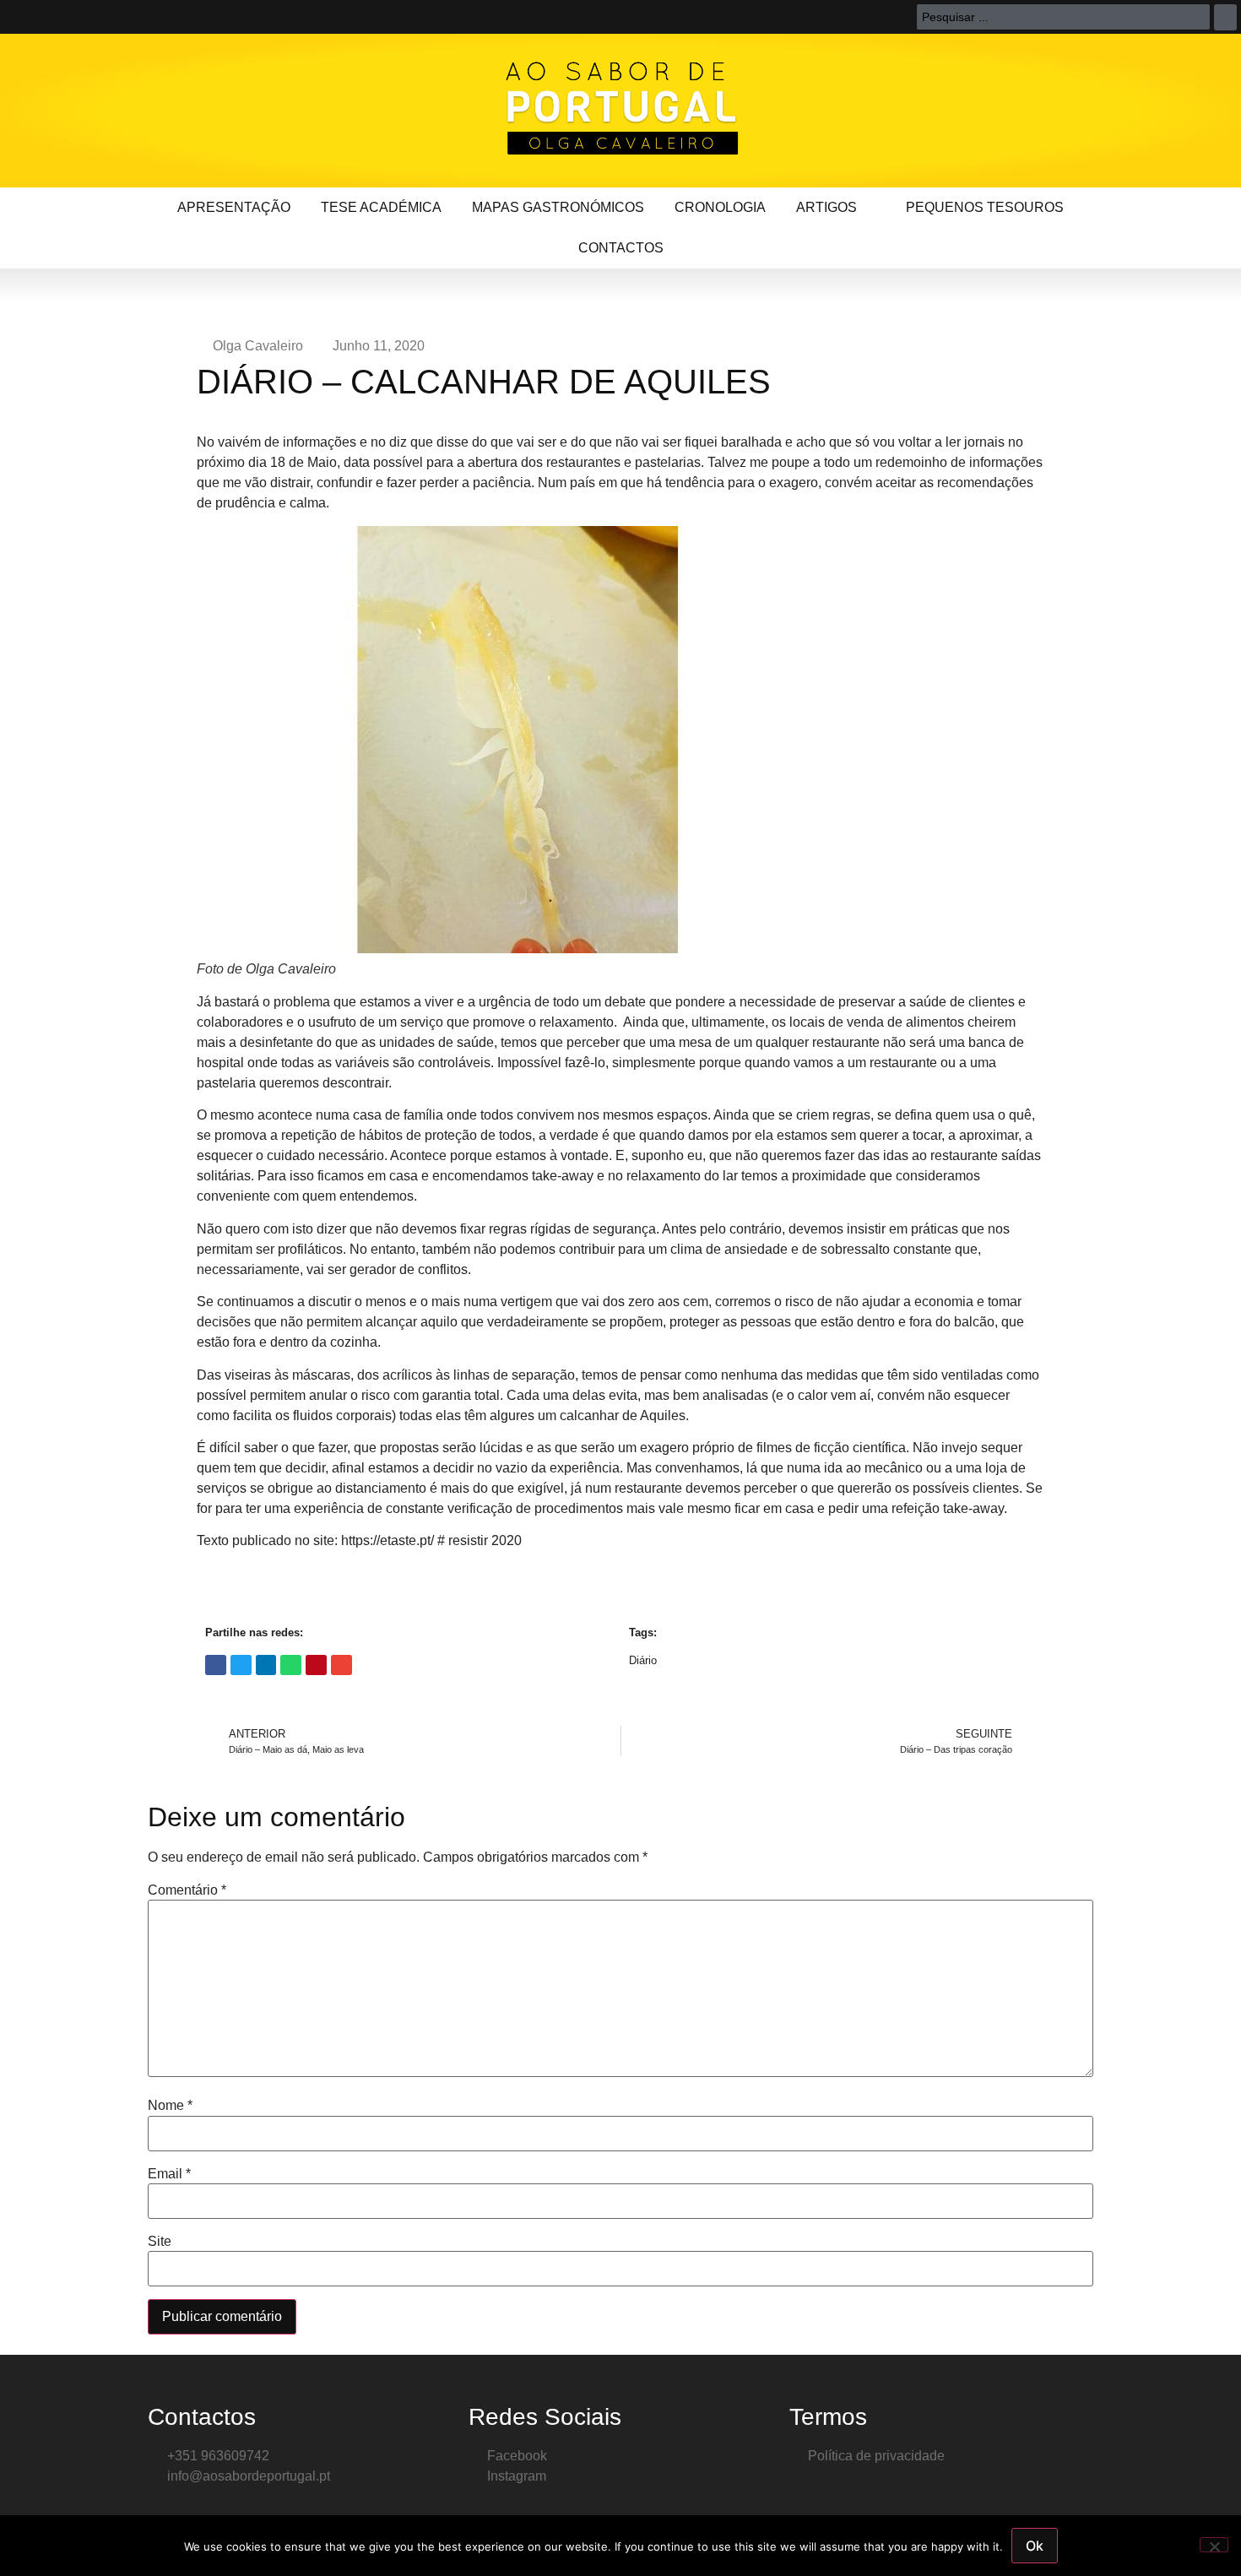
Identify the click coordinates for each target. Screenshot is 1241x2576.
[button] (216, 1665)
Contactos (621, 248)
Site (160, 2242)
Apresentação (234, 207)
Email (169, 2174)
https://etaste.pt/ (387, 1540)
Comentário (187, 1890)
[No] (1214, 2545)
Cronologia (720, 207)
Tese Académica (381, 207)
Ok (1035, 2546)
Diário (643, 1660)
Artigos (826, 207)
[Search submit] (1225, 17)
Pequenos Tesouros (985, 207)
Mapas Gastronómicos (558, 207)
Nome (170, 2106)
